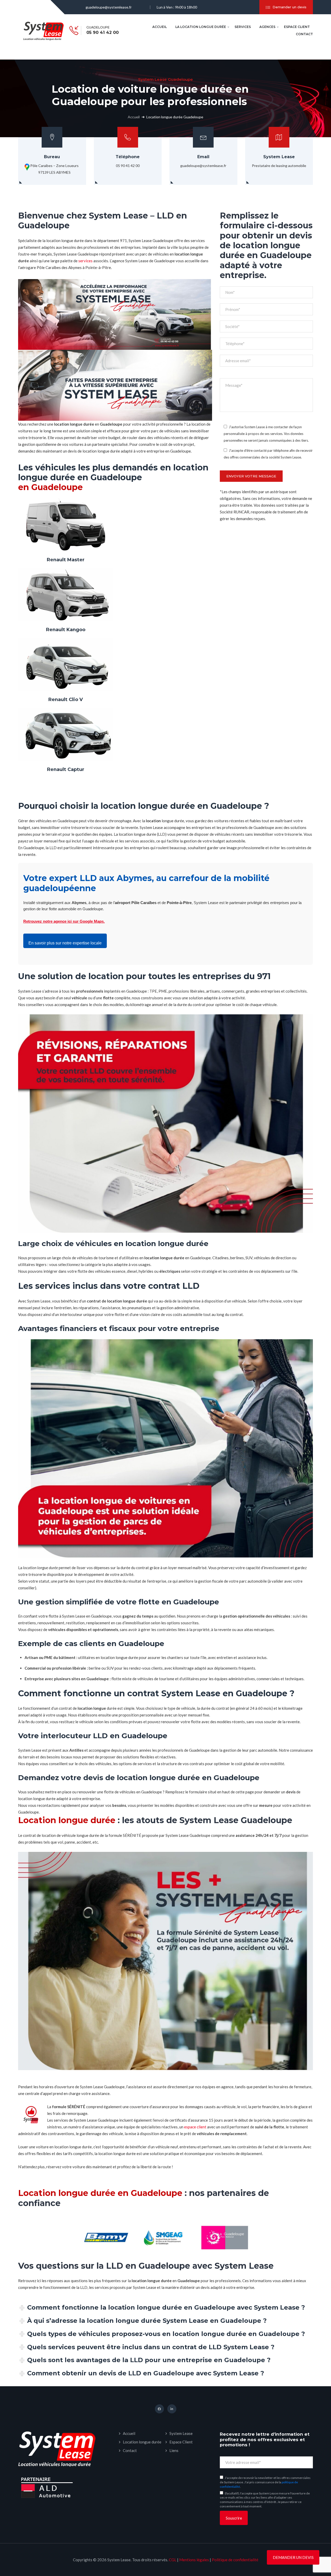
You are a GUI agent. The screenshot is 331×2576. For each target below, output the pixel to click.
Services (243, 27)
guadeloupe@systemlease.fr (109, 7)
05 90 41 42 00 (103, 33)
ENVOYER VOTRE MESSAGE (251, 476)
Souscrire (234, 2518)
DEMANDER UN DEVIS (293, 2557)
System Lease (181, 2433)
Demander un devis (289, 7)
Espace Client (297, 27)
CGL (173, 2560)
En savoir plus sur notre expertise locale (65, 943)
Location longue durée (142, 2442)
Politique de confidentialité (235, 2560)
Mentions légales (194, 2560)
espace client (195, 2127)
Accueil (160, 27)
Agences (267, 27)
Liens (174, 2450)
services (85, 261)
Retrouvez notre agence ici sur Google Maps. (64, 921)
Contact (304, 34)
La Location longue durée (201, 27)
